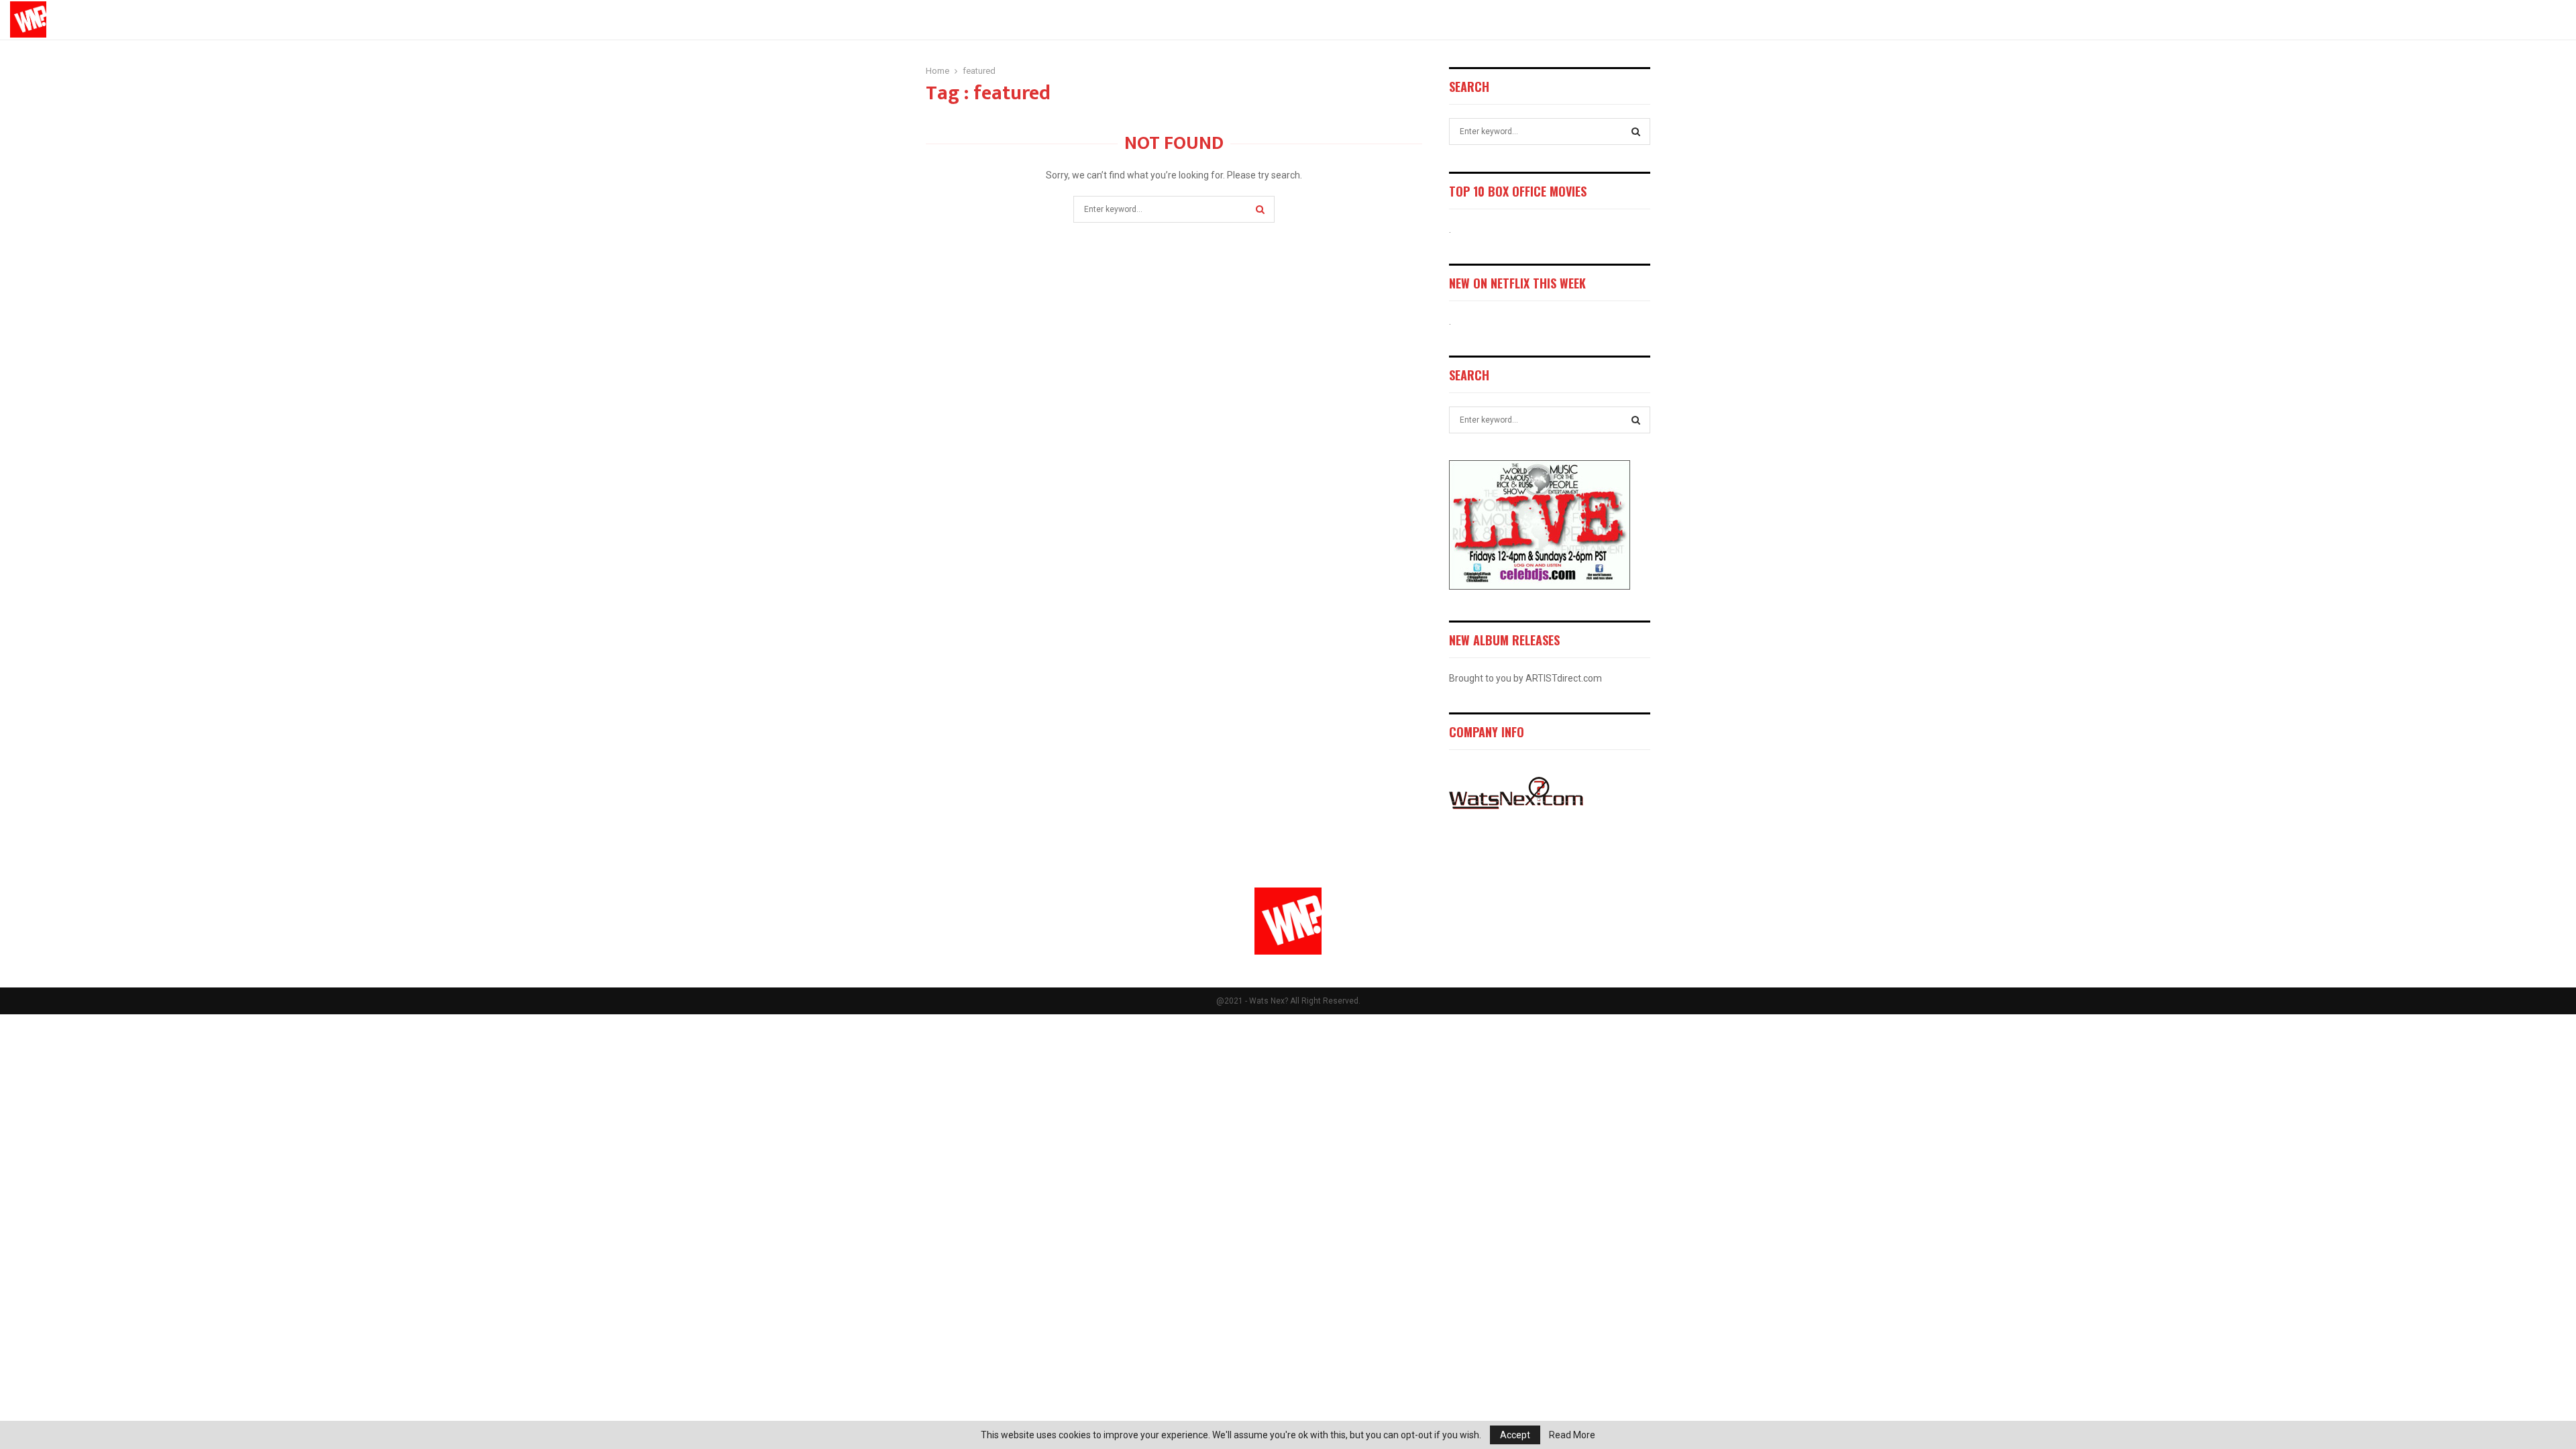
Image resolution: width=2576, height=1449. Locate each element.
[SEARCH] (1636, 131)
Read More (1572, 1435)
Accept (1515, 1435)
